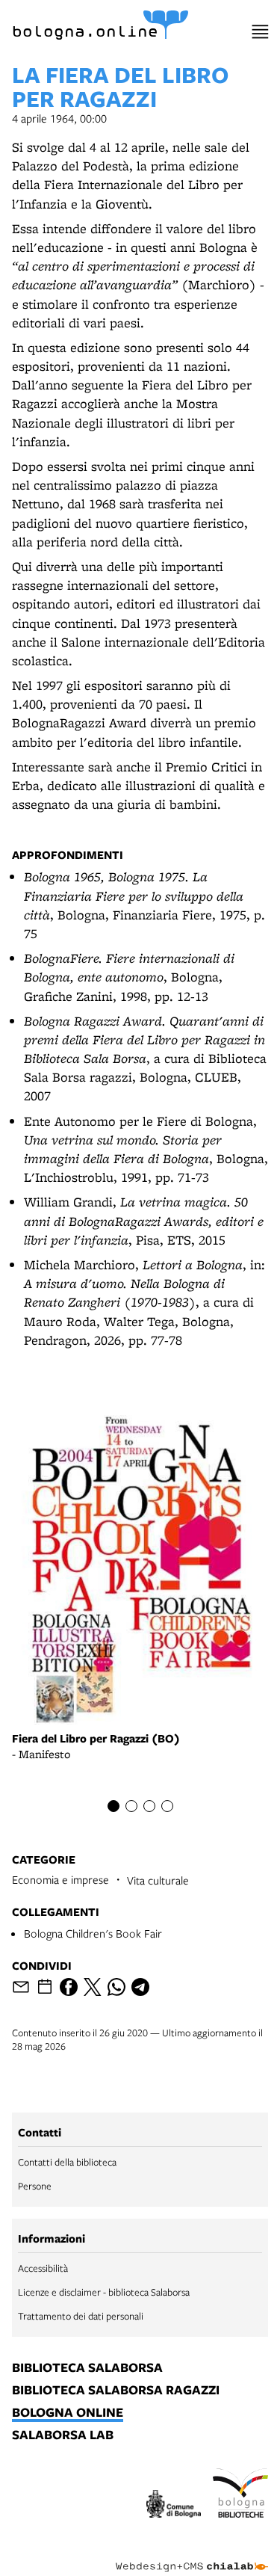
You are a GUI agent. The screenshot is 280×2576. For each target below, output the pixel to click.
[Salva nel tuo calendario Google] (45, 1987)
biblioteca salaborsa (87, 2368)
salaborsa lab (63, 2435)
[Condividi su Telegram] (140, 1987)
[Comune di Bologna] (174, 2506)
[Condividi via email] (21, 1987)
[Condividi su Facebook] (69, 1987)
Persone (35, 2186)
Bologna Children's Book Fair (93, 1933)
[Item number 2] (131, 1806)
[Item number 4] (167, 1806)
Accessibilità (43, 2268)
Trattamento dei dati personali (81, 2316)
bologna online (68, 2413)
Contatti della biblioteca (67, 2162)
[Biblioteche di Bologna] (240, 2495)
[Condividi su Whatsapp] (116, 1987)
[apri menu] (260, 32)
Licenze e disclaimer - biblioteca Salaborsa (104, 2292)
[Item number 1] (113, 1806)
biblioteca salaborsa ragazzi (116, 2391)
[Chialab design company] (192, 2555)
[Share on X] (93, 1987)
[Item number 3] (149, 1806)
